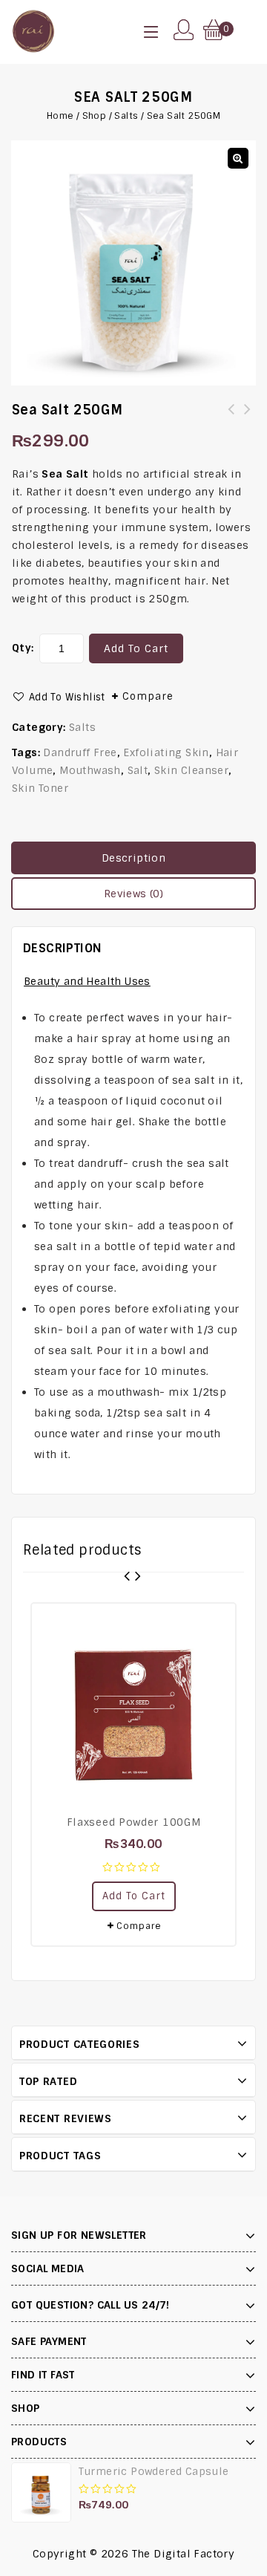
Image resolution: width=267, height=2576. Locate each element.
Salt (138, 770)
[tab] (133, 858)
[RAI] (33, 30)
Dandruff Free (80, 752)
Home (60, 116)
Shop (95, 116)
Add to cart (136, 648)
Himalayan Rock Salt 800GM (248, 418)
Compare (148, 696)
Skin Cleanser (191, 770)
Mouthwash (90, 770)
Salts (126, 116)
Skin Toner (40, 788)
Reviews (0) (133, 894)
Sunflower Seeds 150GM (231, 418)
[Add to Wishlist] (217, 1622)
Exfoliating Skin (166, 752)
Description (133, 858)
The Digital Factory (184, 2554)
